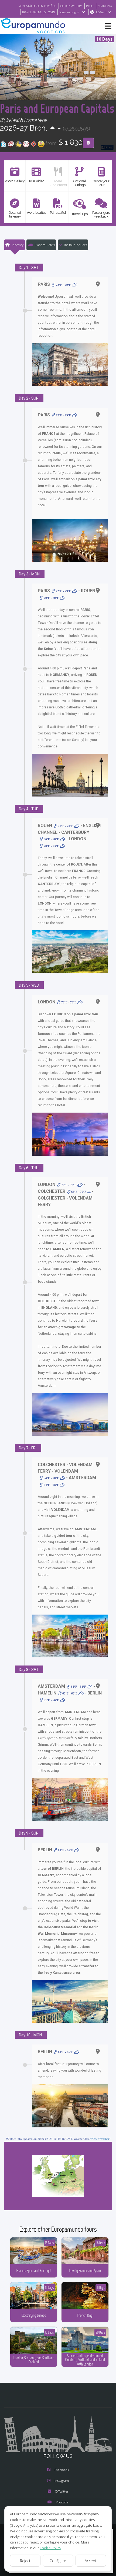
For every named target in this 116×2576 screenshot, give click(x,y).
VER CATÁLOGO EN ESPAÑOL (37, 6)
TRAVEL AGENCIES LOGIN (38, 12)
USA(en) (101, 12)
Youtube (62, 2502)
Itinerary (17, 245)
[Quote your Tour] (88, 143)
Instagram (62, 2481)
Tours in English (70, 12)
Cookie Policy (50, 2548)
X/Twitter (62, 2491)
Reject (25, 2561)
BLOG (90, 6)
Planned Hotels (44, 245)
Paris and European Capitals (57, 108)
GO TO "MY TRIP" (71, 6)
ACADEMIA (105, 6)
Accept (91, 2561)
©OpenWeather (100, 2139)
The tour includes (75, 245)
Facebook (62, 2470)
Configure (58, 2561)
